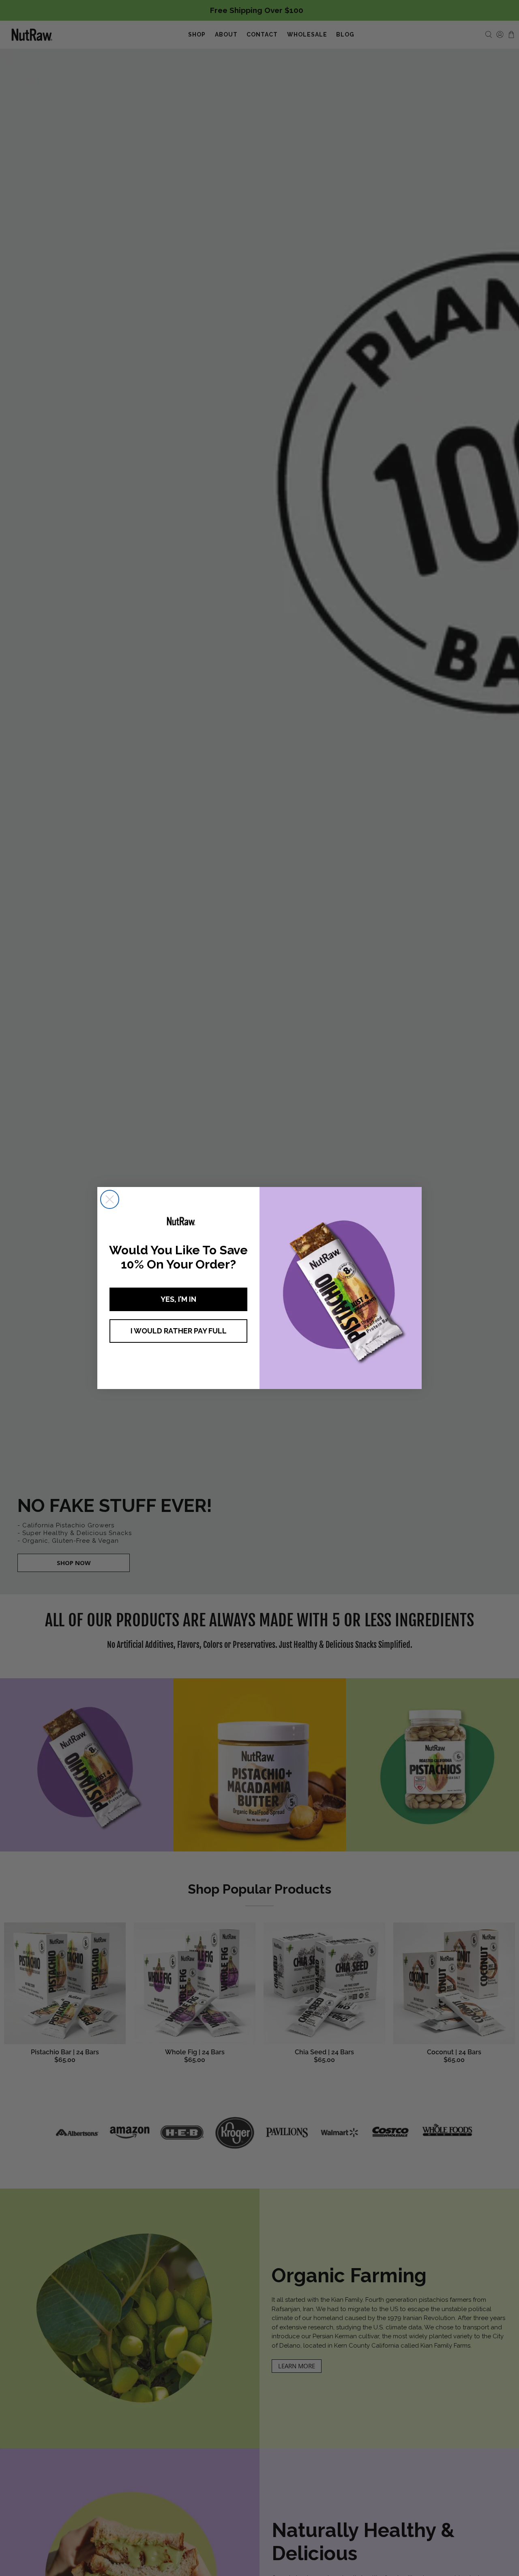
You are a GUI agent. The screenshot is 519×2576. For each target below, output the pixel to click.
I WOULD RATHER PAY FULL (179, 1331)
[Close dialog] (110, 1199)
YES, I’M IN (178, 1299)
